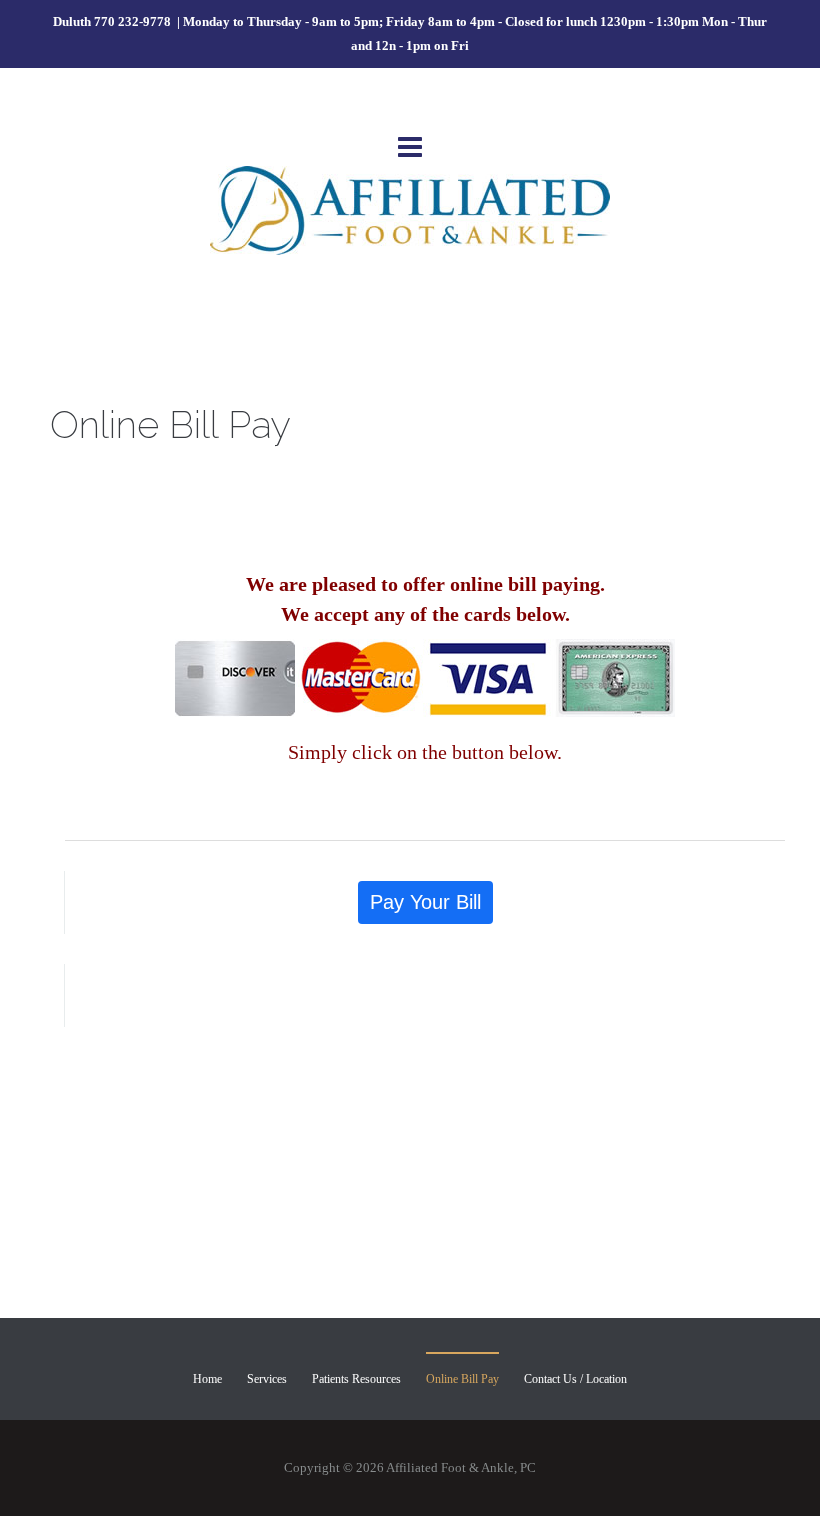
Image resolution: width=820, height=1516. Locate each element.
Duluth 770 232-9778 (113, 21)
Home (207, 1379)
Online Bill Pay (462, 1379)
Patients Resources (356, 1379)
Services (267, 1379)
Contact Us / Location (575, 1379)
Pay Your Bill (425, 902)
